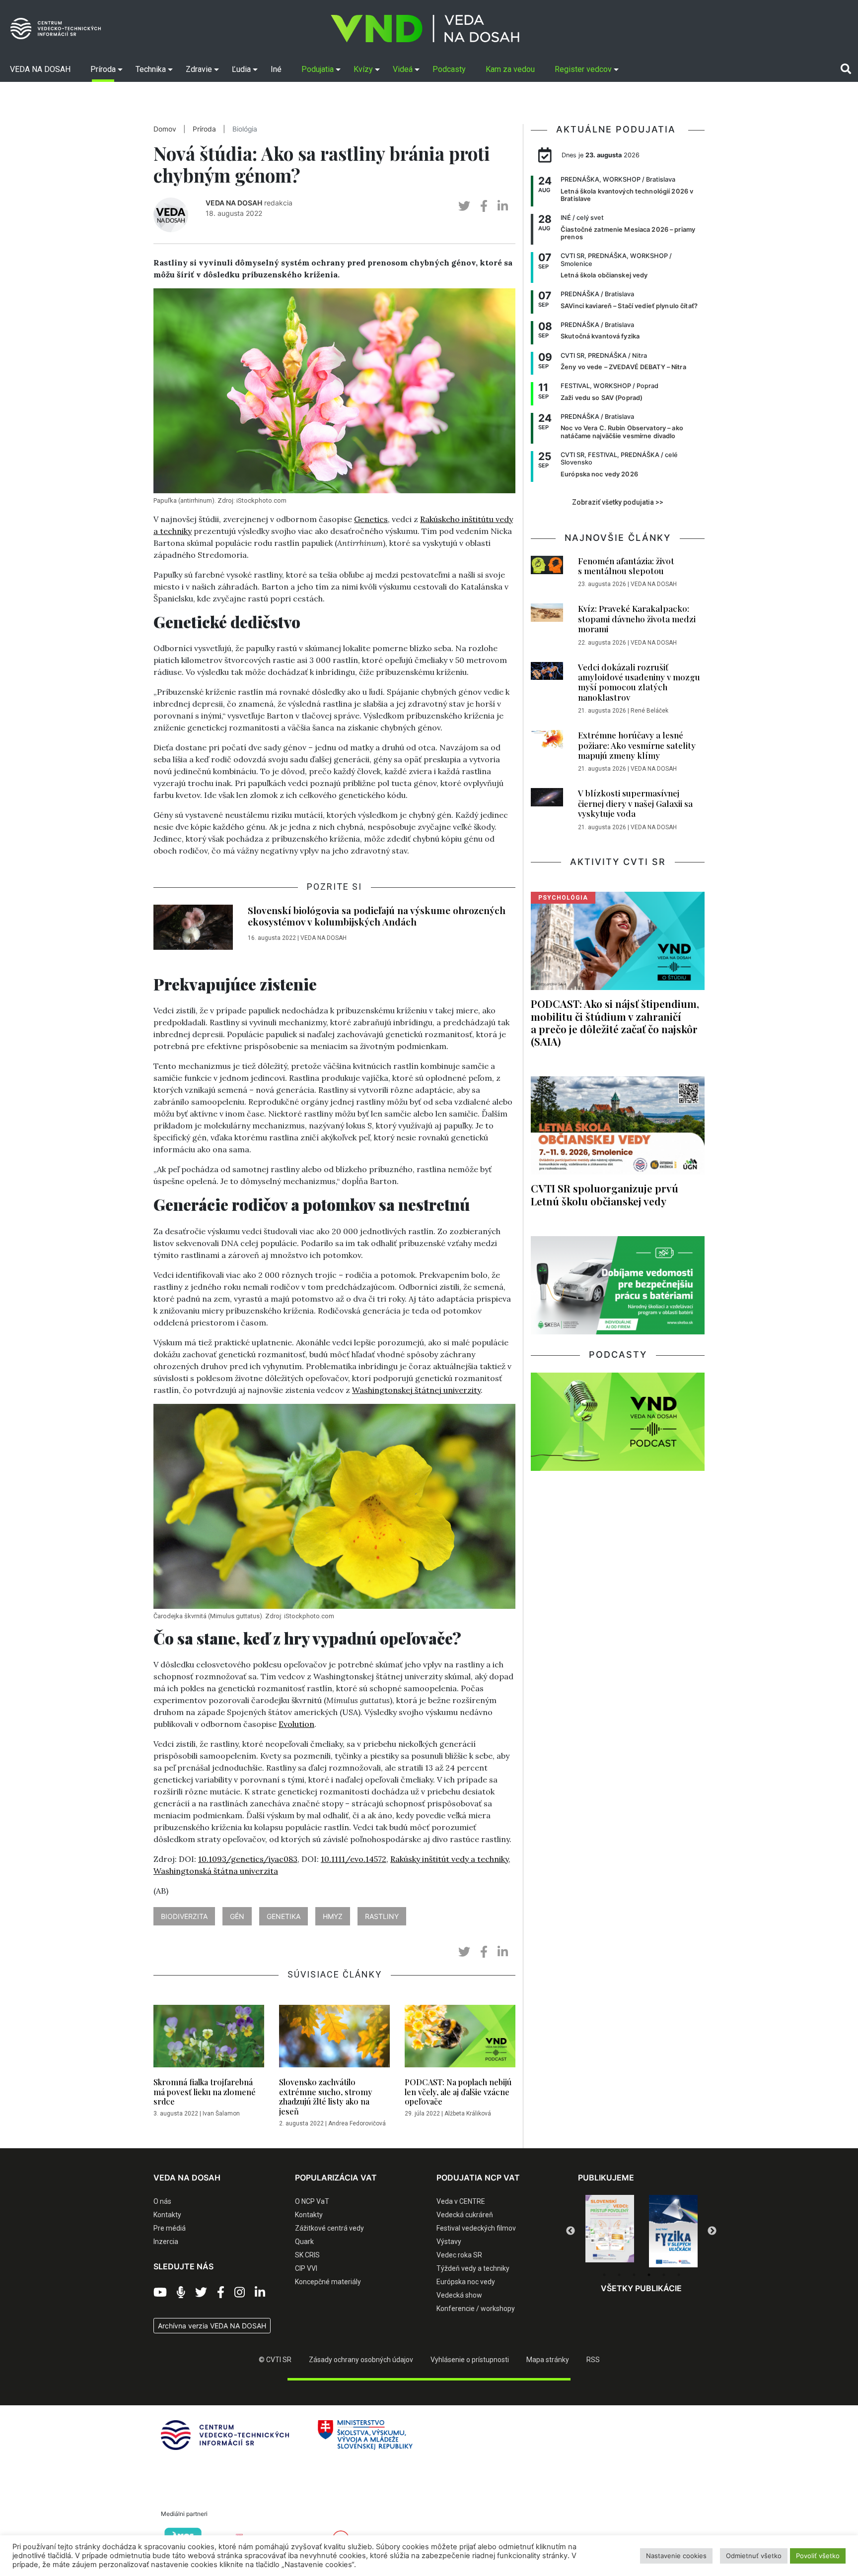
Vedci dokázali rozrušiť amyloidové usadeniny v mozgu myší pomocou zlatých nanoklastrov (639, 682)
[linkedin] (503, 206)
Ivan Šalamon (221, 2114)
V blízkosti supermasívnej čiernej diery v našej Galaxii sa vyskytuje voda (635, 803)
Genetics (371, 519)
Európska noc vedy (466, 2282)
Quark (304, 2242)
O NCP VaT (312, 2201)
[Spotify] (181, 2293)
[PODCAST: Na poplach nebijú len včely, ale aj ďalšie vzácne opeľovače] (460, 2039)
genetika (284, 1916)
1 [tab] (604, 2275)
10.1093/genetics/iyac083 (248, 1859)
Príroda (204, 129)
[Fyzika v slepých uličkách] (610, 2231)
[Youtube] (160, 2293)
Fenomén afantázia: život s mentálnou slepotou (626, 566)
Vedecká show (459, 2295)
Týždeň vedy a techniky (473, 2268)
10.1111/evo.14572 (354, 1859)
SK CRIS (307, 2255)
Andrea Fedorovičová (357, 2123)
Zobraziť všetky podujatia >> (618, 502)
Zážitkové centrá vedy (329, 2228)
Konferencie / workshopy (476, 2309)
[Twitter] (201, 2293)
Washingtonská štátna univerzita (216, 1871)
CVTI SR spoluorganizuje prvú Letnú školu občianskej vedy (605, 1194)
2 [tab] (619, 2275)
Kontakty (167, 2215)
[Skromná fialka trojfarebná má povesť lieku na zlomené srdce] (209, 2039)
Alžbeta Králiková (468, 2114)
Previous (571, 2231)
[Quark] (673, 2231)
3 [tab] (634, 2275)
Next (712, 2231)
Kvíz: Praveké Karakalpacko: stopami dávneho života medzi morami (637, 619)
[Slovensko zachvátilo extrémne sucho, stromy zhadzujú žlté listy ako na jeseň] (334, 2039)
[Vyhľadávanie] (846, 69)
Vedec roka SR (459, 2255)
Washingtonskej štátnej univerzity (416, 1390)
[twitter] (464, 206)
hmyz (333, 1916)
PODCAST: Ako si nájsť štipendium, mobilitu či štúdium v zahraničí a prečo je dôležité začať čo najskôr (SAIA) (615, 1022)
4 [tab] (649, 2275)
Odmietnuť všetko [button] (754, 2556)
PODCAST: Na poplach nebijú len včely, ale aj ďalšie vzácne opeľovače (458, 2091)
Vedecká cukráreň (465, 2215)
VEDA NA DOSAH (234, 203)
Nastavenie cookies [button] (676, 2556)
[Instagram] (240, 2293)
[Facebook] (221, 2293)
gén (237, 1916)
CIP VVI (306, 2268)
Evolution (296, 1724)
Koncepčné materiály (328, 2282)
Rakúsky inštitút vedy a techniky (449, 1859)
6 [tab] (679, 2275)
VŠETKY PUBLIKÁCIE (641, 2288)
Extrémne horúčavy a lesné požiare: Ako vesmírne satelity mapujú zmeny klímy (637, 745)
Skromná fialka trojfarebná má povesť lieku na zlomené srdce (205, 2091)
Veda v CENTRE (461, 2201)
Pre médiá (170, 2228)
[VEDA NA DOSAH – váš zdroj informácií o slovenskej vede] (425, 29)
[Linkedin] (260, 2293)
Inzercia (166, 2242)
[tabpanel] (610, 2231)
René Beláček (649, 711)
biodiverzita (184, 1916)
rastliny (382, 1916)
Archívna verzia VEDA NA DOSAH (212, 2326)
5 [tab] (664, 2275)
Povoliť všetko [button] (818, 2556)
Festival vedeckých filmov (476, 2228)
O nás (162, 2201)
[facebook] (484, 206)
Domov (165, 129)
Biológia (245, 129)
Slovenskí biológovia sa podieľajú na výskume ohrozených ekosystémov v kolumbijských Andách (377, 916)
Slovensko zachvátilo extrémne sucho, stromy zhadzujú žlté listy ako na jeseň (326, 2096)
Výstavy (449, 2242)
